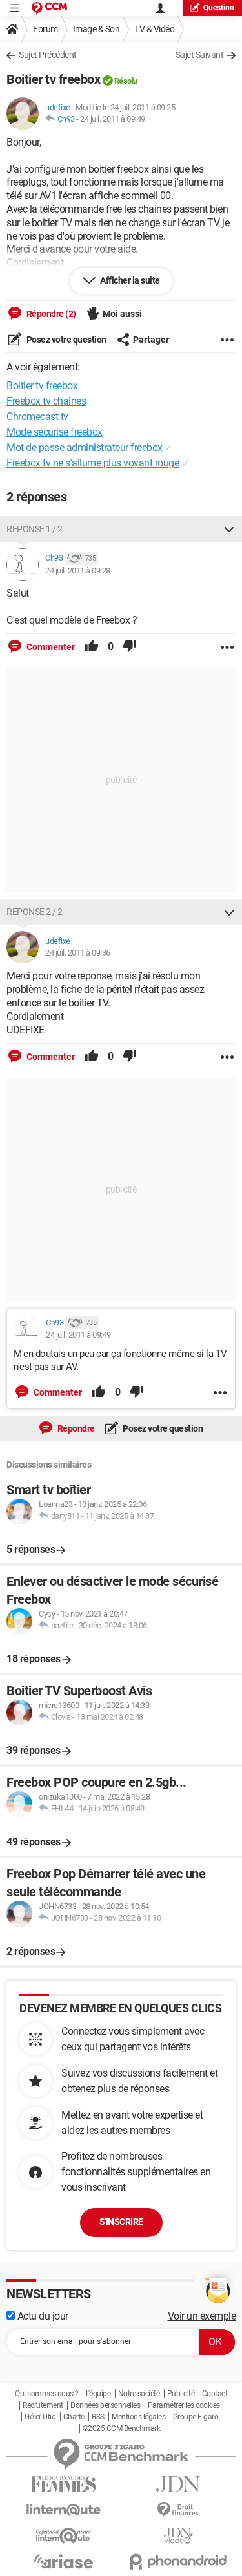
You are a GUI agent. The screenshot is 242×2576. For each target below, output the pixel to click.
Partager (151, 340)
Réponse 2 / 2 (35, 912)
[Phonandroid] (179, 2562)
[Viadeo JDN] (179, 2536)
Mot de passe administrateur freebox (85, 447)
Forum (45, 29)
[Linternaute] (64, 2510)
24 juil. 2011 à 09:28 (78, 571)
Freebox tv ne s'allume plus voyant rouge (93, 463)
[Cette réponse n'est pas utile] (130, 647)
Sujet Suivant (200, 55)
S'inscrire (121, 2222)
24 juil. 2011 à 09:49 (113, 119)
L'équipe (98, 2394)
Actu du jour (42, 2316)
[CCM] (49, 8)
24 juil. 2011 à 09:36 (78, 953)
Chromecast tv (37, 417)
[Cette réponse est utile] (92, 647)
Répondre (75, 1428)
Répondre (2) (50, 314)
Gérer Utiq (40, 2417)
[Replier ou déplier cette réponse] (229, 529)
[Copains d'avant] (64, 2536)
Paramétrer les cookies (184, 2405)
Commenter (50, 647)
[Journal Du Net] (179, 2484)
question (219, 8)
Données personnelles (105, 2405)
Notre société (139, 2394)
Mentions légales (138, 2417)
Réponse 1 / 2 (35, 529)
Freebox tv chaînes (46, 401)
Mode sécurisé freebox (55, 432)
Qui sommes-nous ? (47, 2394)
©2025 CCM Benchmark (122, 2428)
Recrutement (43, 2405)
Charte (74, 2417)
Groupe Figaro (196, 2417)
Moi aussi (122, 314)
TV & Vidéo (154, 29)
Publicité (181, 2394)
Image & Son (96, 29)
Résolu (126, 81)
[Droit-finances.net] (179, 2510)
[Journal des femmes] (64, 2484)
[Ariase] (64, 2561)
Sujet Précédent (48, 55)
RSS (98, 2417)
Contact (215, 2394)
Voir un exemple (202, 2316)
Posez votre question (66, 340)
